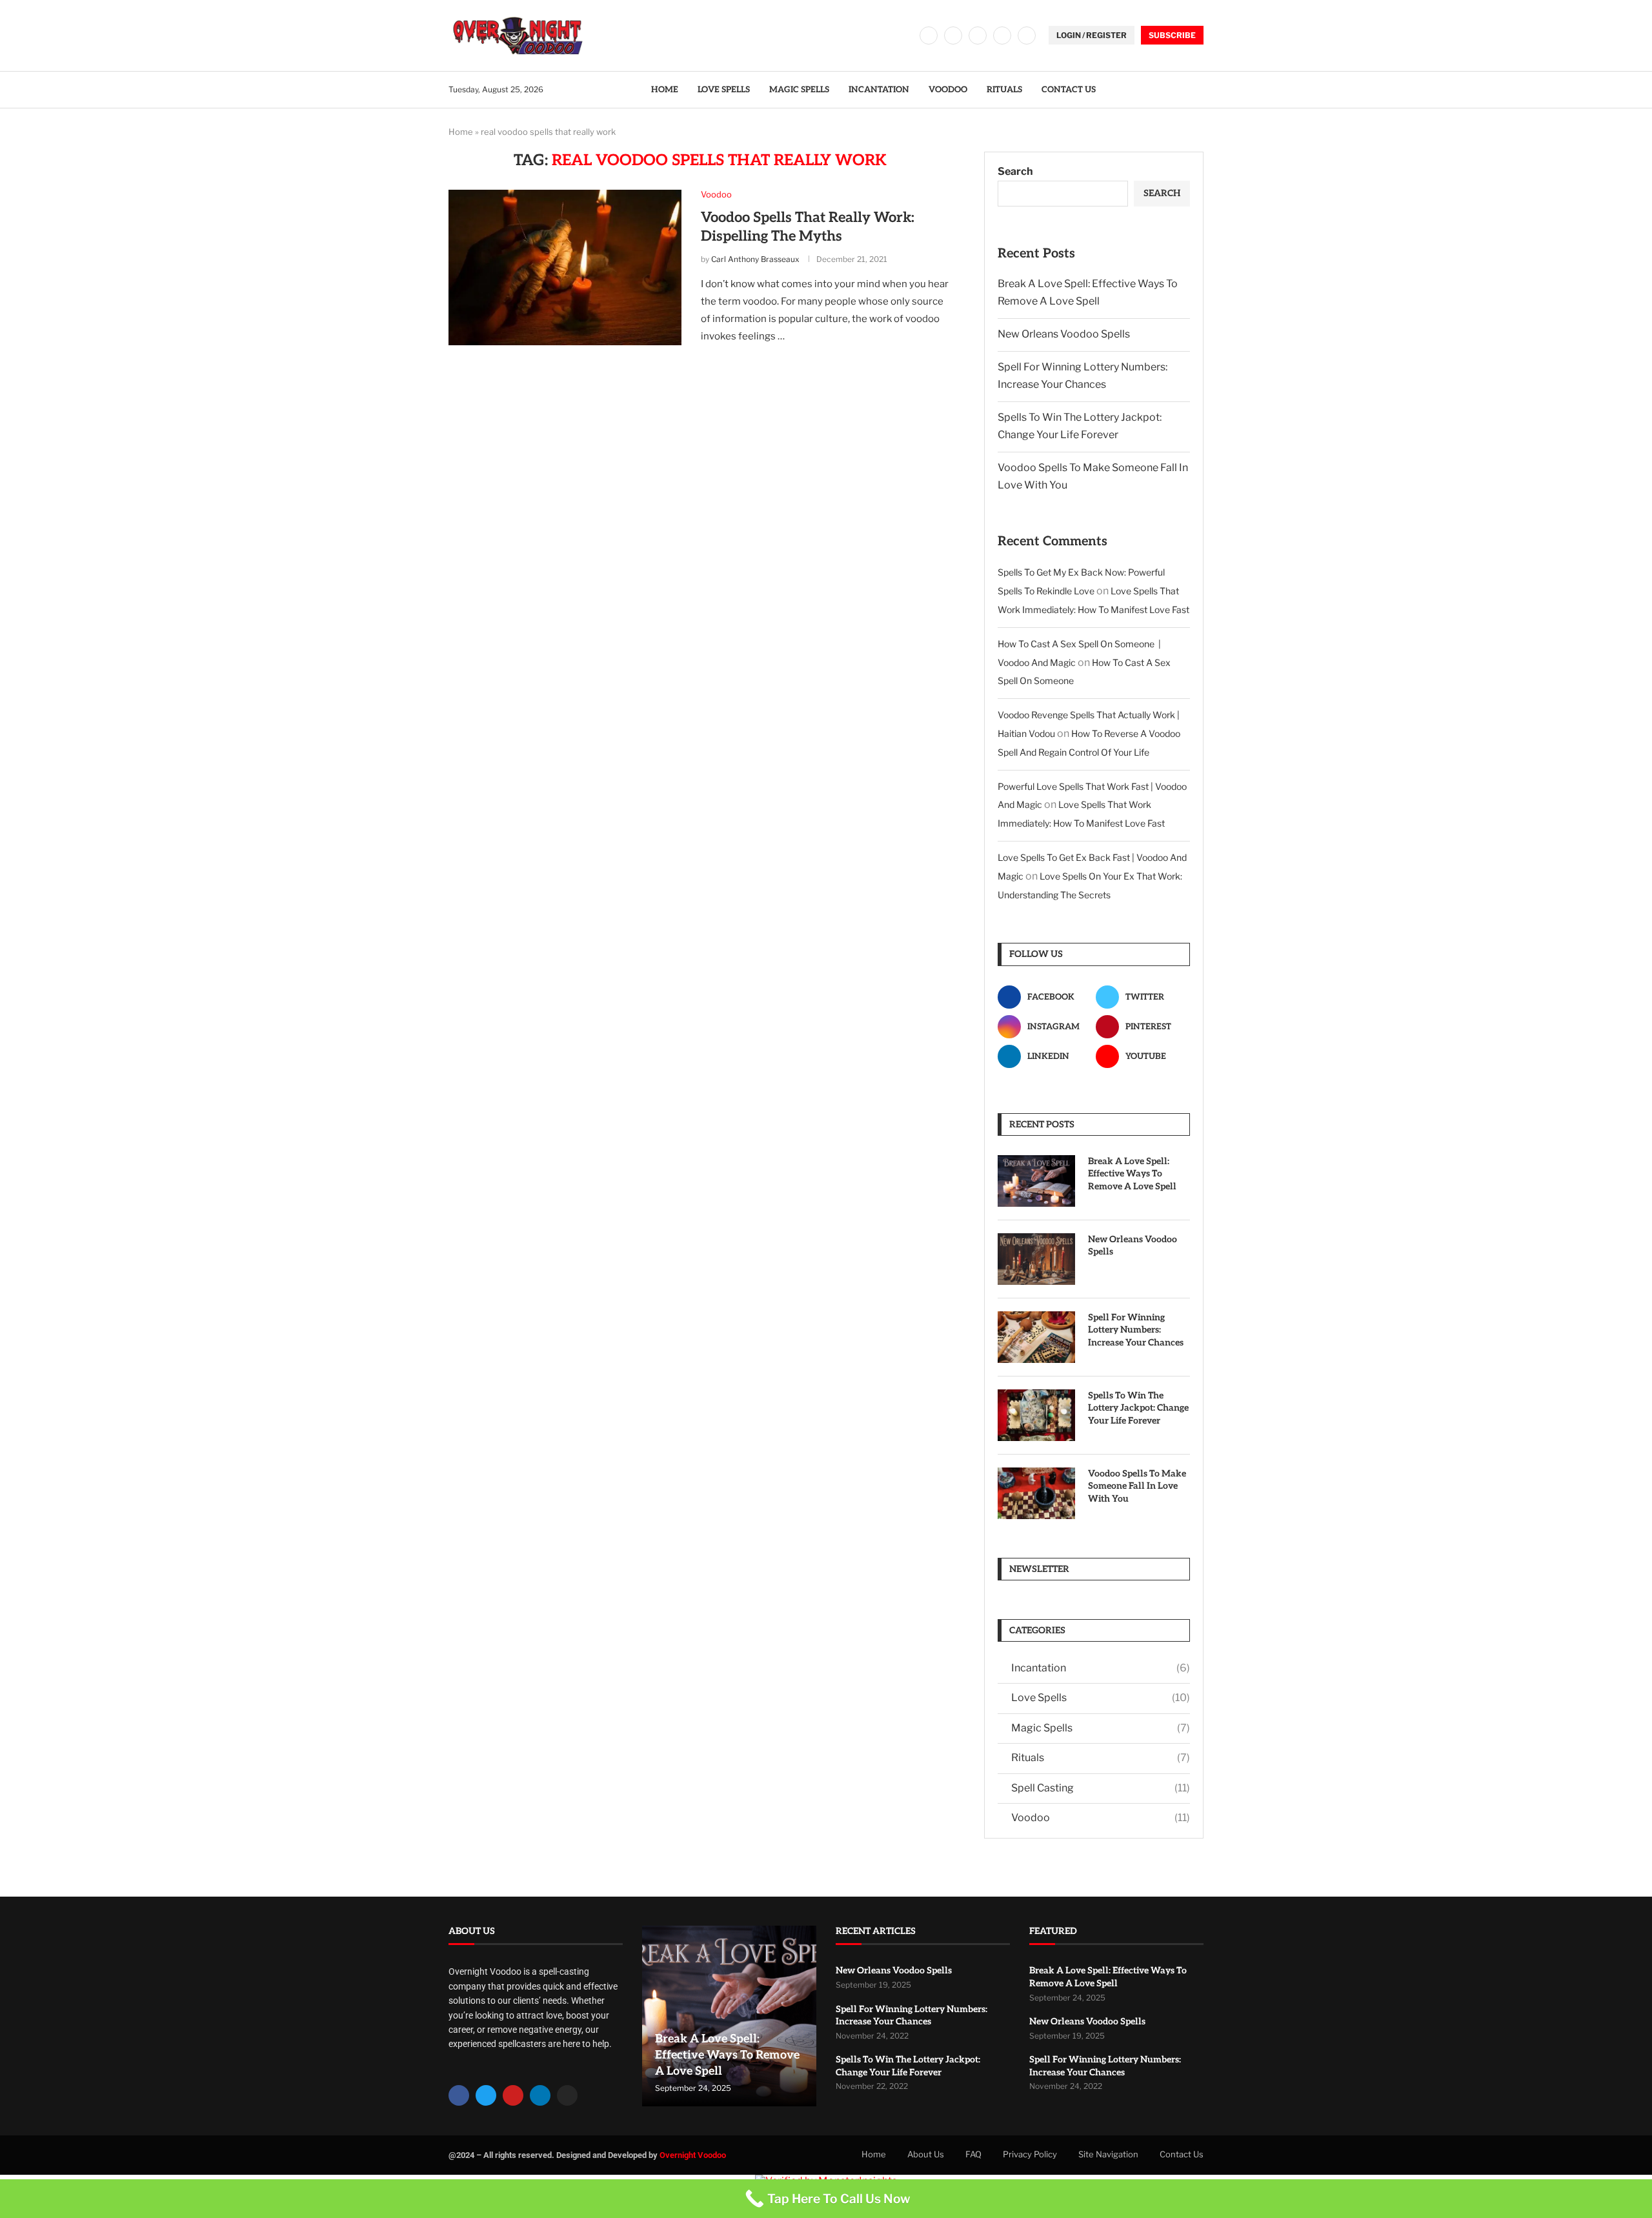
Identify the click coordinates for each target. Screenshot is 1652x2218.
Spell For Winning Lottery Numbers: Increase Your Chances (1136, 1330)
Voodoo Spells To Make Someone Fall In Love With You (1137, 1486)
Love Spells (724, 90)
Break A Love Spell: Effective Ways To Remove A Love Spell (1132, 1174)
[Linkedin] (1002, 35)
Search (1015, 171)
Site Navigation (1108, 2154)
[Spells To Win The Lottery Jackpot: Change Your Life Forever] (1036, 1415)
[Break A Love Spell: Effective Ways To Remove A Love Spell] (1036, 1181)
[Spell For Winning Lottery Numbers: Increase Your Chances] (1036, 1337)
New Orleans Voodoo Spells (1064, 334)
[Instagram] (978, 35)
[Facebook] (929, 35)
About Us (926, 2154)
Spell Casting (1101, 1788)
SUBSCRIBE (1172, 35)
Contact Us (1069, 90)
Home (665, 90)
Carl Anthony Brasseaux (755, 259)
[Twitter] (953, 35)
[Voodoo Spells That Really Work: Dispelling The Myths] (565, 267)
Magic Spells (799, 90)
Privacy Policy (1030, 2154)
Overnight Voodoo (693, 2155)
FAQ (973, 2154)
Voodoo (948, 90)
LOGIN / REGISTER (1092, 35)
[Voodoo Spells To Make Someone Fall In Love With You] (1036, 1493)
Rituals (1004, 90)
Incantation (879, 90)
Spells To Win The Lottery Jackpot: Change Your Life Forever (1138, 1408)
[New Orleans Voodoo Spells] (1036, 1259)
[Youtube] (1027, 35)
